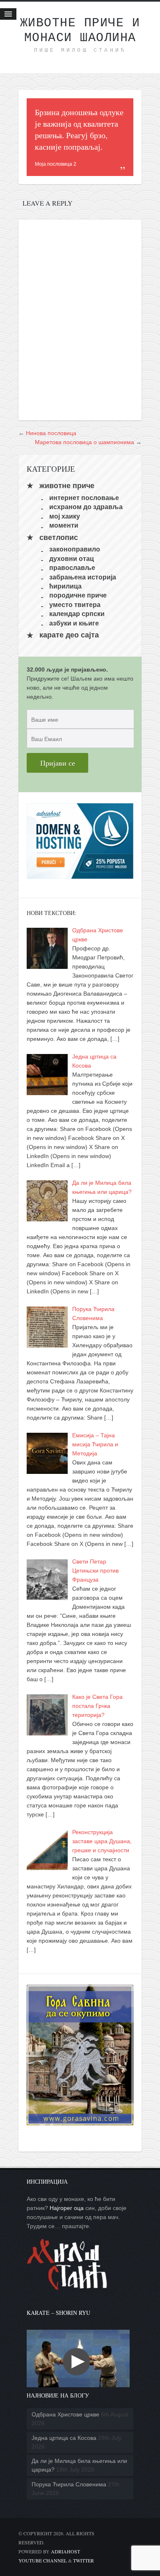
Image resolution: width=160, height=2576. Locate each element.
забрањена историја (83, 577)
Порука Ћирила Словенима (69, 2484)
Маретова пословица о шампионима (85, 442)
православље (72, 568)
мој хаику (65, 516)
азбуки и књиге (74, 623)
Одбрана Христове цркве (65, 2414)
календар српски (77, 614)
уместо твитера (75, 604)
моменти (64, 525)
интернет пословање (84, 497)
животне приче (67, 486)
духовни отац (72, 558)
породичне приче (78, 595)
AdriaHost (65, 2551)
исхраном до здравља (86, 507)
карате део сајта (69, 635)
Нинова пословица (51, 433)
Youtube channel (43, 2560)
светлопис (59, 537)
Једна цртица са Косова (64, 2438)
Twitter (83, 2560)
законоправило (75, 549)
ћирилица (65, 586)
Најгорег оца (67, 2208)
